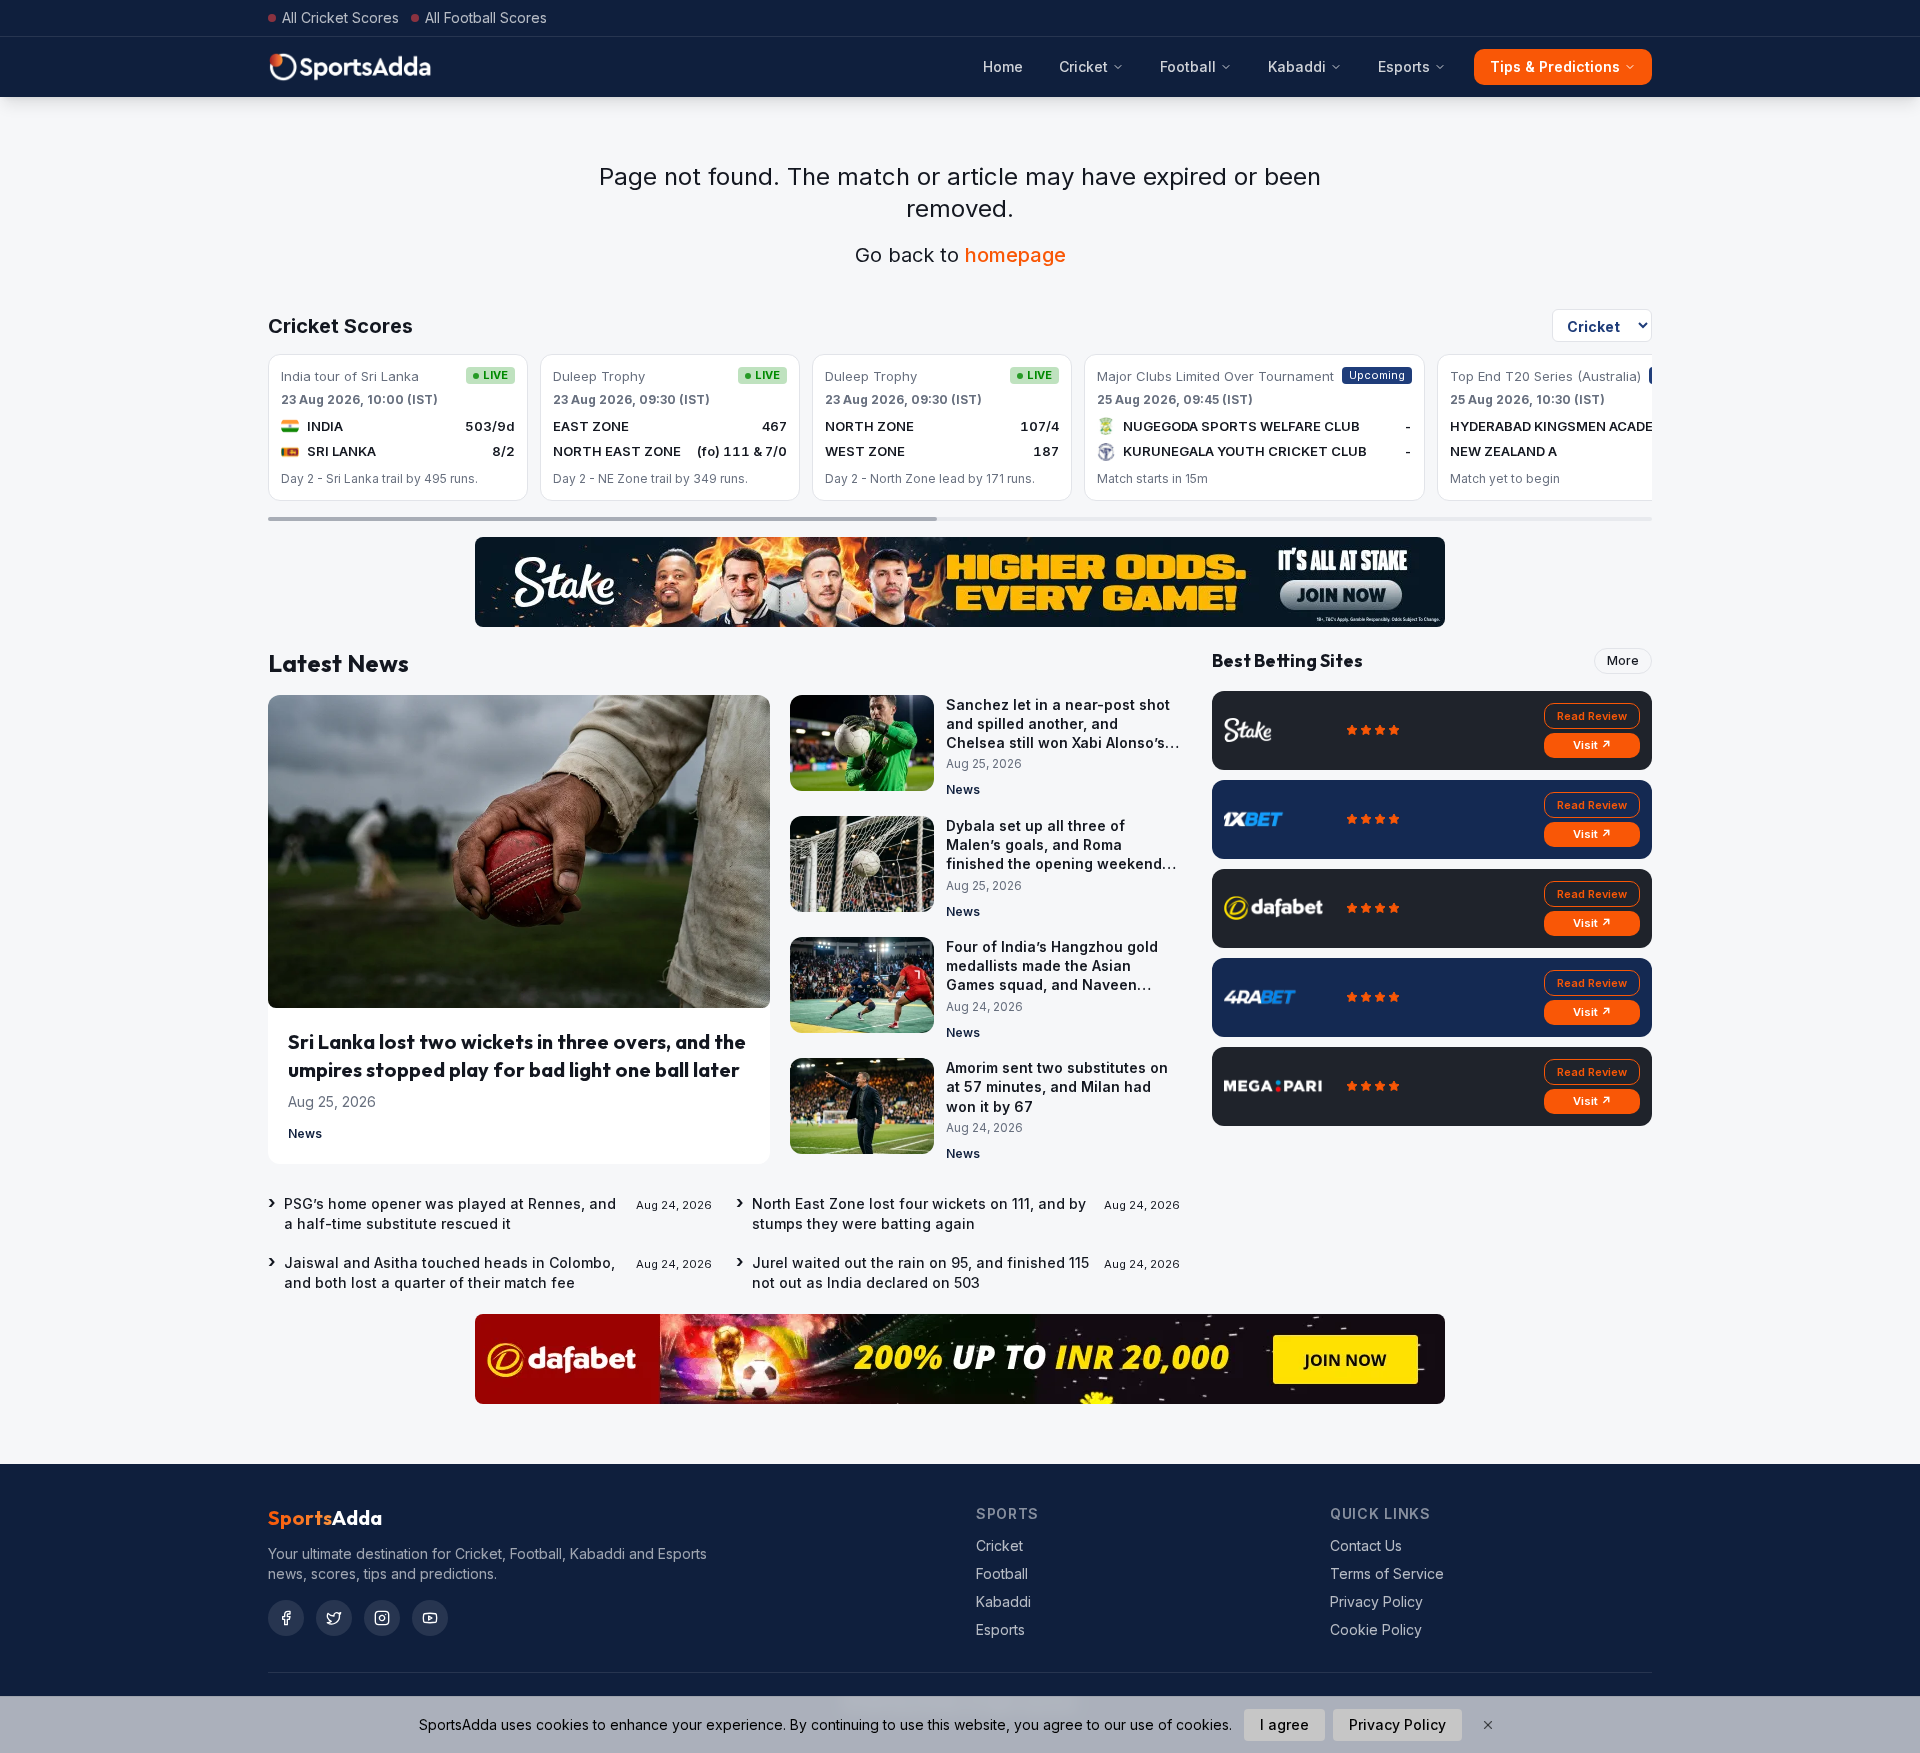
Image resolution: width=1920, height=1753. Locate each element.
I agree (1284, 1724)
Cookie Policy (1376, 1629)
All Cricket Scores (340, 17)
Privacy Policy (1376, 1601)
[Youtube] (430, 1618)
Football (1188, 66)
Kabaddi (1297, 66)
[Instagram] (382, 1618)
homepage (1015, 255)
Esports (1404, 66)
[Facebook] (286, 1618)
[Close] (1488, 1725)
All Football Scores (486, 17)
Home (1003, 66)
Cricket (1083, 66)
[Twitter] (334, 1618)
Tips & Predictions (1555, 66)
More (1623, 660)
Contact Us (1366, 1545)
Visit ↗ (1592, 745)
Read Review (1592, 716)
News (305, 1133)
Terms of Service (1387, 1573)
